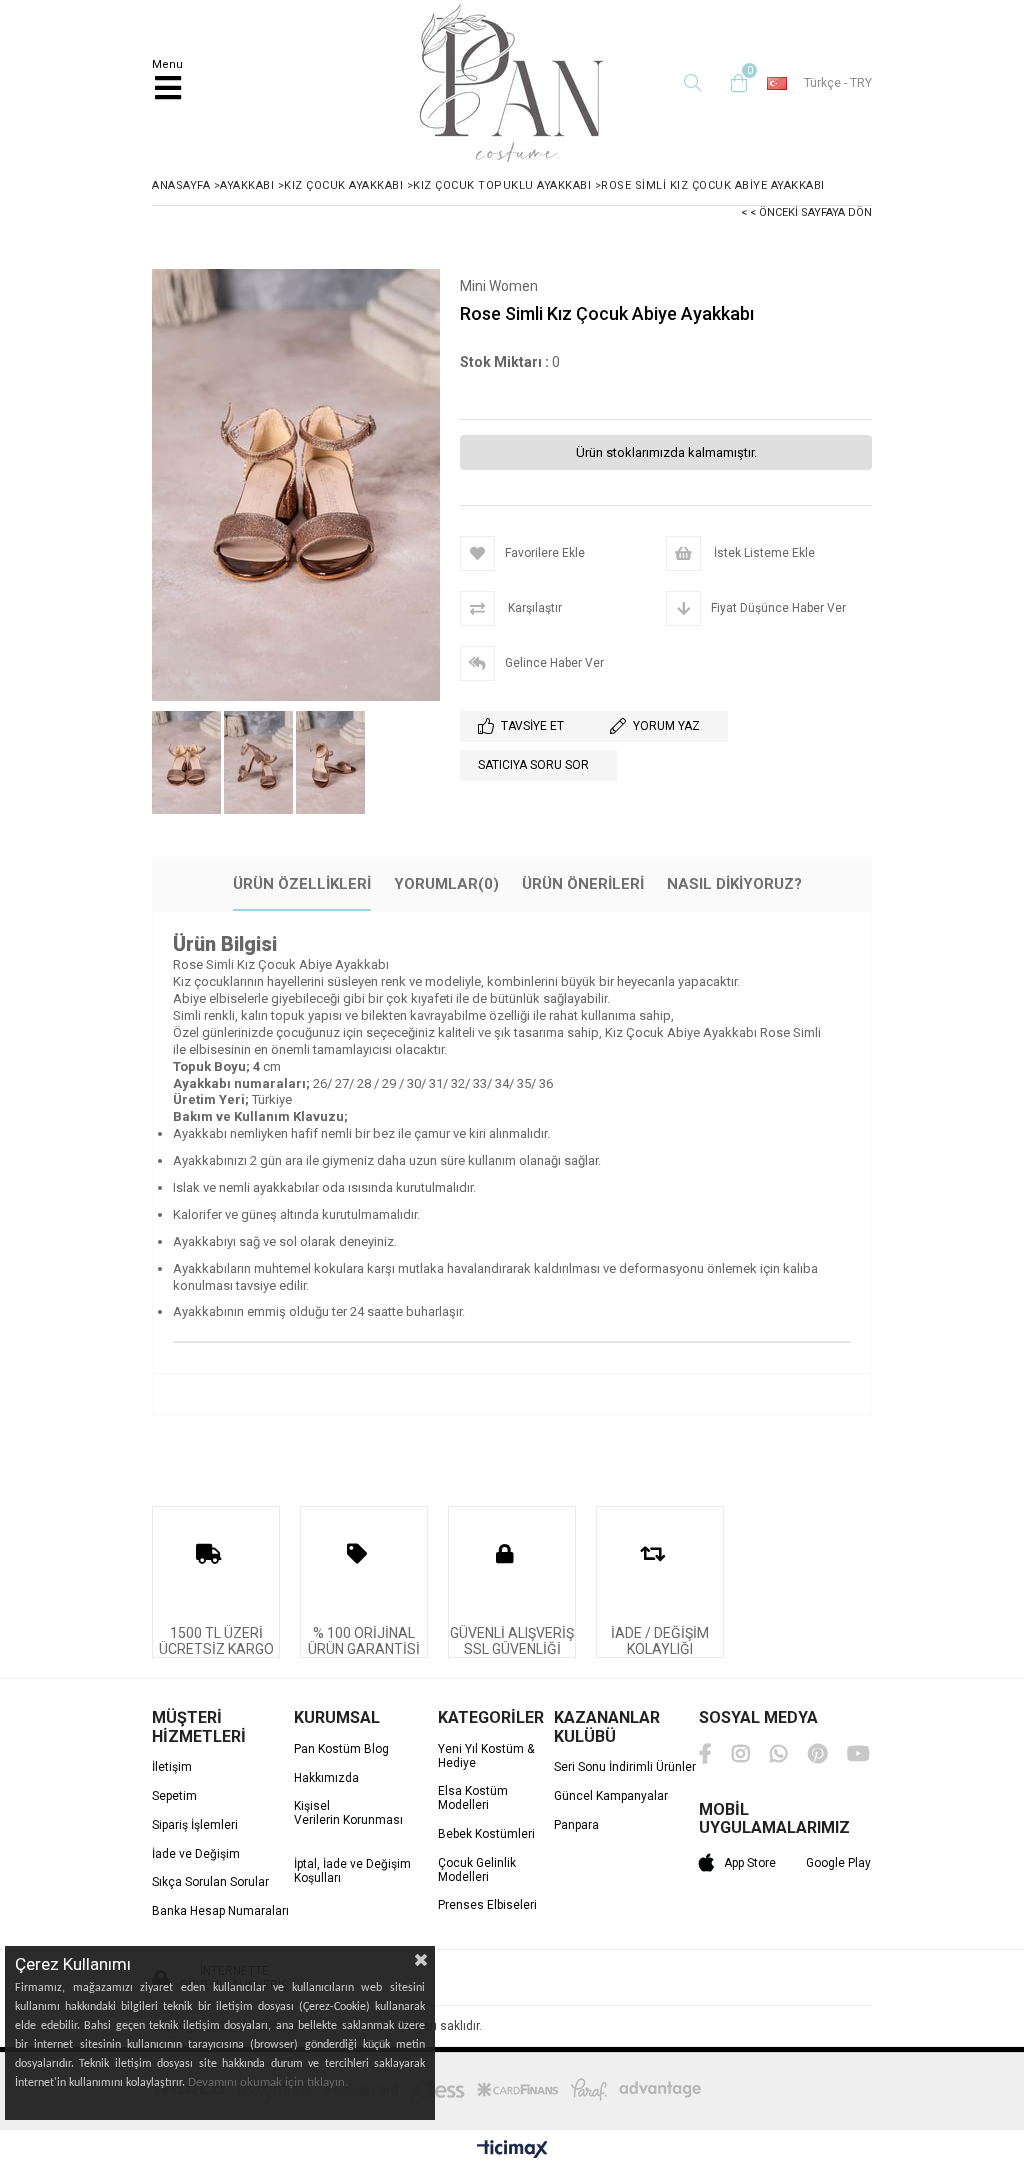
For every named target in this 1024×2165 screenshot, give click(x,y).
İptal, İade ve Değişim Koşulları (352, 1871)
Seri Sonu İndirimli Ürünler (625, 1767)
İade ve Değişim (196, 1854)
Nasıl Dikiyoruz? (734, 884)
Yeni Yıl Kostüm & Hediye (486, 1756)
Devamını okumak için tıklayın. (268, 2082)
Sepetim (174, 1796)
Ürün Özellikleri (302, 884)
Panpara (576, 1825)
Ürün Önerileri (583, 884)
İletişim (172, 1767)
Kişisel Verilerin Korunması (348, 1813)
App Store (750, 1863)
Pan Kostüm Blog (341, 1749)
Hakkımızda (326, 1778)
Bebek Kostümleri (486, 1834)
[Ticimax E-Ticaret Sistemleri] (512, 2150)
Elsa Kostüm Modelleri (473, 1798)
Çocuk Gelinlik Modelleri (477, 1870)
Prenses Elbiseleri (487, 1905)
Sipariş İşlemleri (195, 1825)
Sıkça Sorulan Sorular (210, 1882)
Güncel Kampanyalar (611, 1796)
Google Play (838, 1863)
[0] (734, 83)
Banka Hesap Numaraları (220, 1911)
